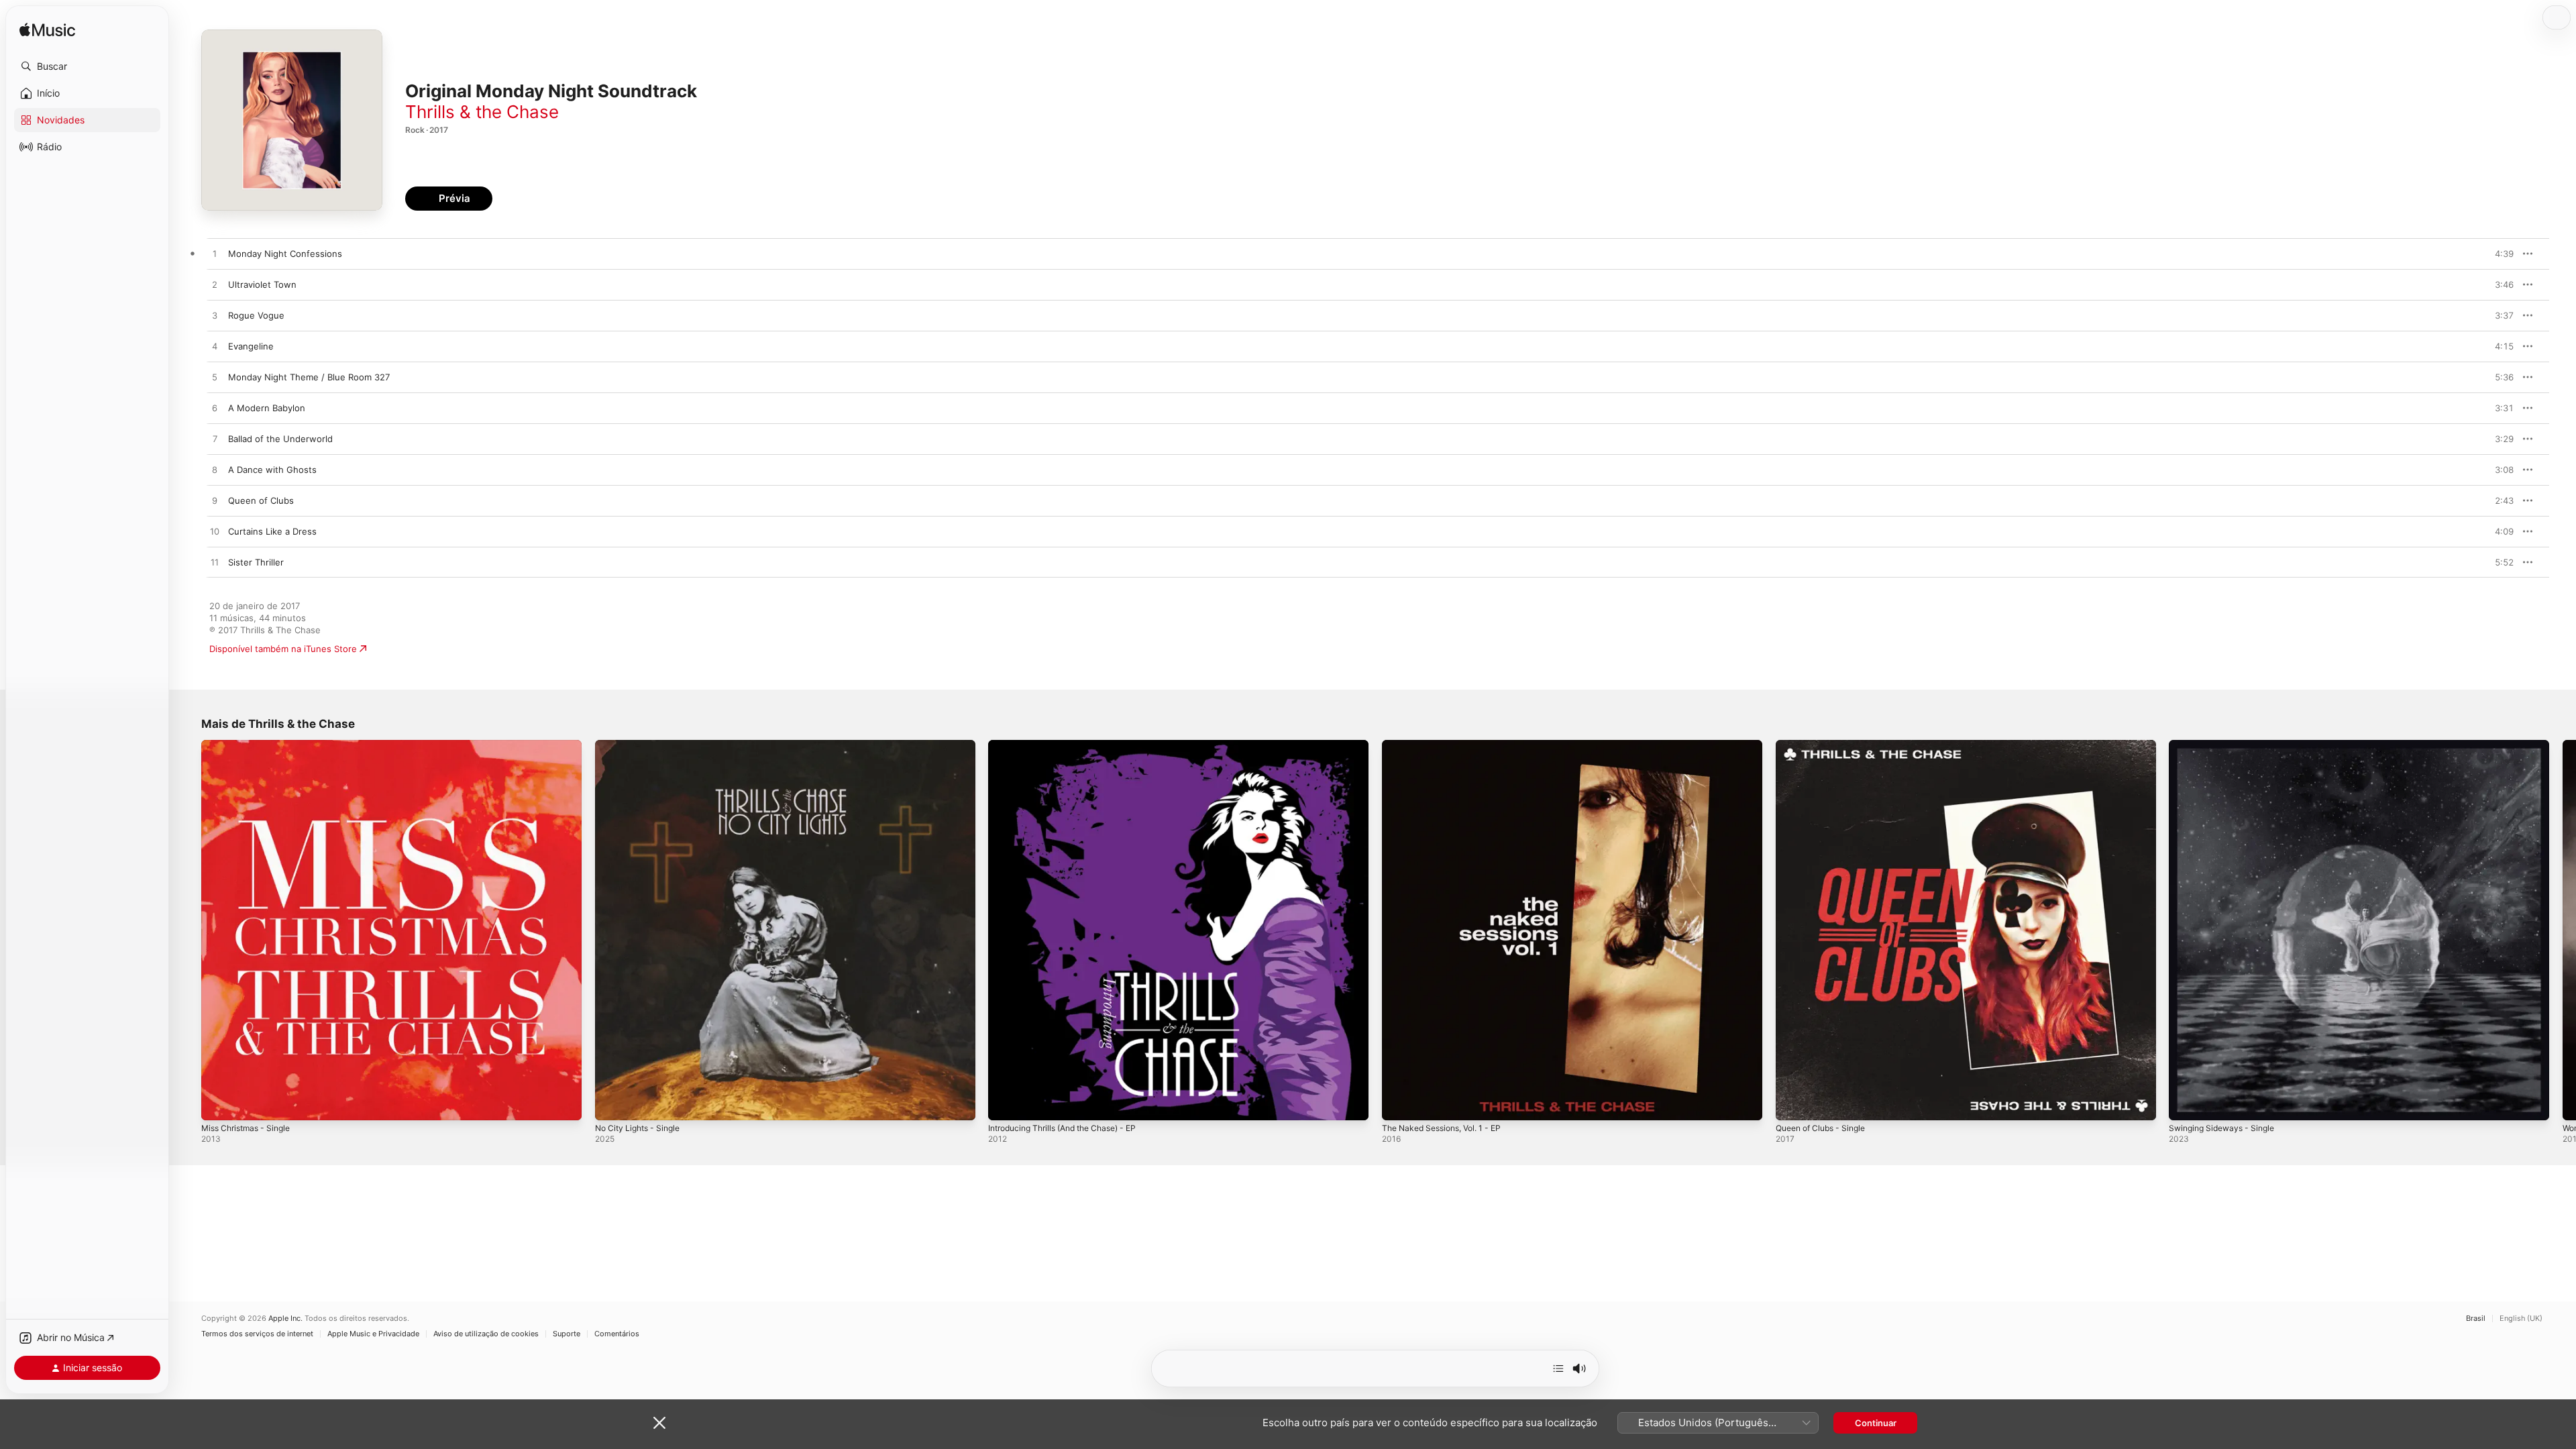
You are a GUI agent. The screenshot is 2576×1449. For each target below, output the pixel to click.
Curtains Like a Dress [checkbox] (272, 531)
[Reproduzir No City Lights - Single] (612, 1104)
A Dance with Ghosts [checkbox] (272, 470)
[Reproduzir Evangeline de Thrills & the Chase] (215, 347)
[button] (87, 66)
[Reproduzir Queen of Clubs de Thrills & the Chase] (215, 501)
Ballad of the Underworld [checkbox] (280, 439)
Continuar (1876, 1423)
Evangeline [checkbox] (251, 346)
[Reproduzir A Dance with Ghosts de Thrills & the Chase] (215, 470)
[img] (47, 31)
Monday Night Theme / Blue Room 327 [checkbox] (309, 377)
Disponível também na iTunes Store (283, 649)
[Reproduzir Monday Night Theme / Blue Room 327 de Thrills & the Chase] (215, 378)
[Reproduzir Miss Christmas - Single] (218, 1104)
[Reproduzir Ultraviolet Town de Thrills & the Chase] (215, 285)
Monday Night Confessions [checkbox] (285, 254)
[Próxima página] (2563, 930)
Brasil (2476, 1319)
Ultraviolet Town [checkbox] (262, 284)
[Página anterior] (188, 930)
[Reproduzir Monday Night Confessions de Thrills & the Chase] (215, 254)
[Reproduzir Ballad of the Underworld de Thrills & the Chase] (215, 439)
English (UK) (2521, 1319)
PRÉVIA (2502, 254)
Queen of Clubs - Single (1826, 745)
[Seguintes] (1558, 1368)
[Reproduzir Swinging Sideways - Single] (2186, 1104)
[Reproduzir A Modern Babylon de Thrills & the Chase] (215, 409)
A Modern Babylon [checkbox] (267, 408)
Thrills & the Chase (482, 112)
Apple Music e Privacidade (373, 1334)
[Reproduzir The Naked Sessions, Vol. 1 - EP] (1399, 1104)
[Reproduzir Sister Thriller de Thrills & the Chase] (215, 563)
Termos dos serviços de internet (257, 1334)
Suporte (567, 1334)
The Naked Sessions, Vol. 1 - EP (1449, 745)
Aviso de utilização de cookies (486, 1334)
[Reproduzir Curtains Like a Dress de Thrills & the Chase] (215, 532)
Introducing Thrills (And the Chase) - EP (1072, 745)
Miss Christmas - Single (251, 745)
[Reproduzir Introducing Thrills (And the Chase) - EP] (1005, 1104)
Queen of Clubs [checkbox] (261, 500)
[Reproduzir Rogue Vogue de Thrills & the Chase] (215, 316)
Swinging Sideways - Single (2226, 745)
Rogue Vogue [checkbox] (256, 315)
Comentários (617, 1334)
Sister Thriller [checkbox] (256, 562)
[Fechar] (659, 1423)
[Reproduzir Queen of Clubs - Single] (1792, 1104)
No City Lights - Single (642, 745)
